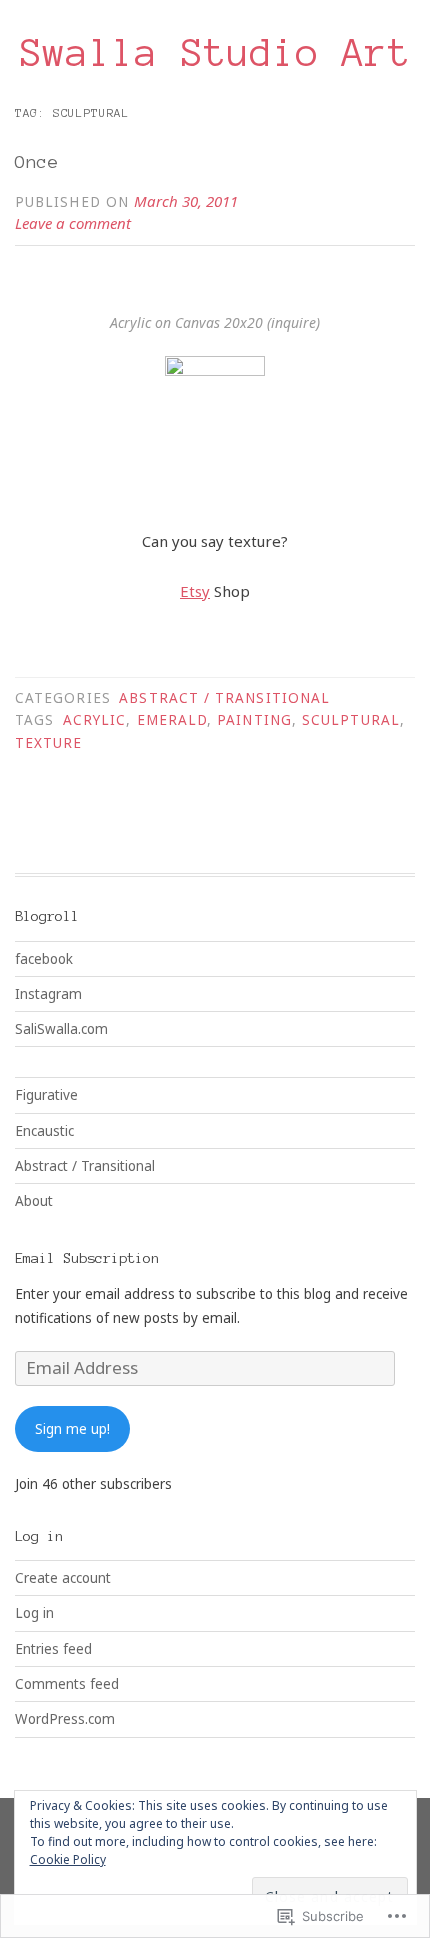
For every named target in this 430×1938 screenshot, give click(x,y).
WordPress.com (65, 1719)
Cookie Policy (68, 1859)
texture (49, 743)
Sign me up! (72, 1429)
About (34, 1201)
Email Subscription (87, 1258)
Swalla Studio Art (215, 53)
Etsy (195, 591)
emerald (172, 720)
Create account (63, 1578)
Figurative (46, 1095)
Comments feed (67, 1684)
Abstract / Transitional (224, 698)
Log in (34, 1613)
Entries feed (53, 1649)
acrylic (95, 720)
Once (37, 162)
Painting (254, 720)
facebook (44, 959)
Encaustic (44, 1131)
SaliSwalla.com (61, 1029)
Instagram (48, 994)
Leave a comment (73, 223)
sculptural (351, 720)
